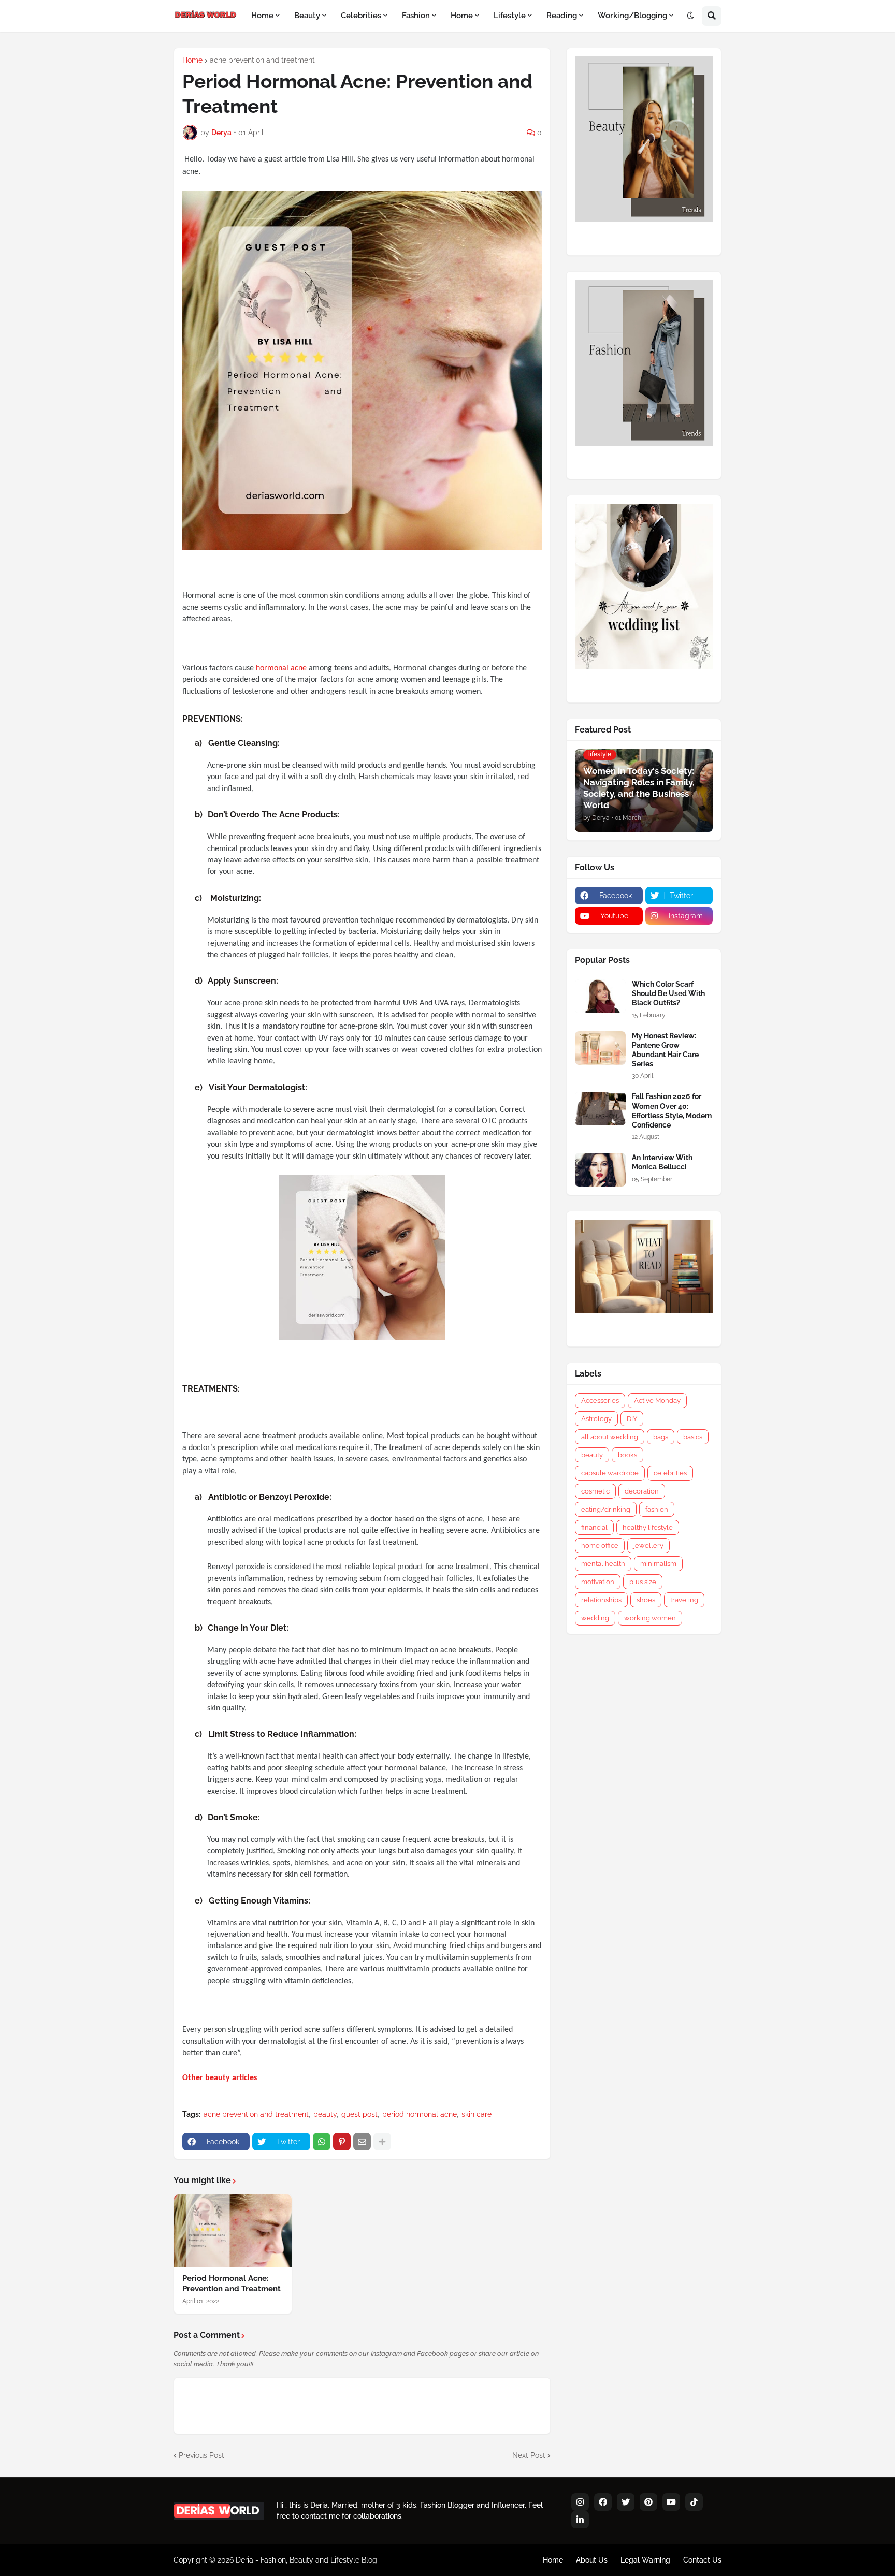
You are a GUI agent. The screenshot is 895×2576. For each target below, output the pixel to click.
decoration (642, 1491)
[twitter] (626, 2502)
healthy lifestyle (648, 1527)
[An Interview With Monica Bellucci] (600, 1170)
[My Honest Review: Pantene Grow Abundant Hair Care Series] (600, 1048)
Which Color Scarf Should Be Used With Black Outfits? (668, 993)
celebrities (670, 1473)
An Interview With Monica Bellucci (662, 1162)
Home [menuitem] (262, 16)
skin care (477, 2114)
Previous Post (201, 2455)
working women (650, 1618)
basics (693, 1437)
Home (192, 60)
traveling (684, 1600)
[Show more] (382, 2142)
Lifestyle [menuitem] (510, 16)
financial (594, 1527)
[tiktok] (694, 2502)
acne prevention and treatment (262, 60)
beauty (325, 2114)
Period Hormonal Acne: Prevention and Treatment (232, 2284)
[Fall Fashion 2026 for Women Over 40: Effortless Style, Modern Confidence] (600, 1109)
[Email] (362, 2142)
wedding (595, 1618)
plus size (643, 1582)
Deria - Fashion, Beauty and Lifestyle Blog (306, 2560)
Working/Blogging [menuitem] (632, 16)
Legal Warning (645, 2560)
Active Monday (657, 1401)
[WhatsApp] (322, 2142)
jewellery (648, 1546)
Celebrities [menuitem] (361, 16)
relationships (601, 1600)
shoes (646, 1600)
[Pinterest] (342, 2142)
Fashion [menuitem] (416, 16)
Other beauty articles (220, 2078)
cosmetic (595, 1491)
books (627, 1455)
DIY (632, 1419)
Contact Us (702, 2560)
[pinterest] (648, 2502)
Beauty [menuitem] (307, 16)
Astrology (596, 1419)
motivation (598, 1582)
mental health (603, 1564)
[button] (690, 16)
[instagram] (580, 2502)
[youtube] (671, 2502)
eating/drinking (606, 1509)
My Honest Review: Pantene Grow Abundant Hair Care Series (665, 1050)
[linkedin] (580, 2520)
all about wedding (610, 1437)
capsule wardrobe (610, 1473)
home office (600, 1546)
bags (661, 1437)
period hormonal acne (420, 2114)
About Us (592, 2560)
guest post (359, 2114)
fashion (657, 1509)
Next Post (529, 2455)
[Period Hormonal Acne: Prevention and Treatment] (233, 2231)
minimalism (658, 1564)
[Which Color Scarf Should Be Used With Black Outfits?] (600, 996)
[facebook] (603, 2502)
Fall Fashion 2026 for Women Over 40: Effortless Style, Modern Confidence (672, 1111)
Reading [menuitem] (562, 16)
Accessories (600, 1401)
